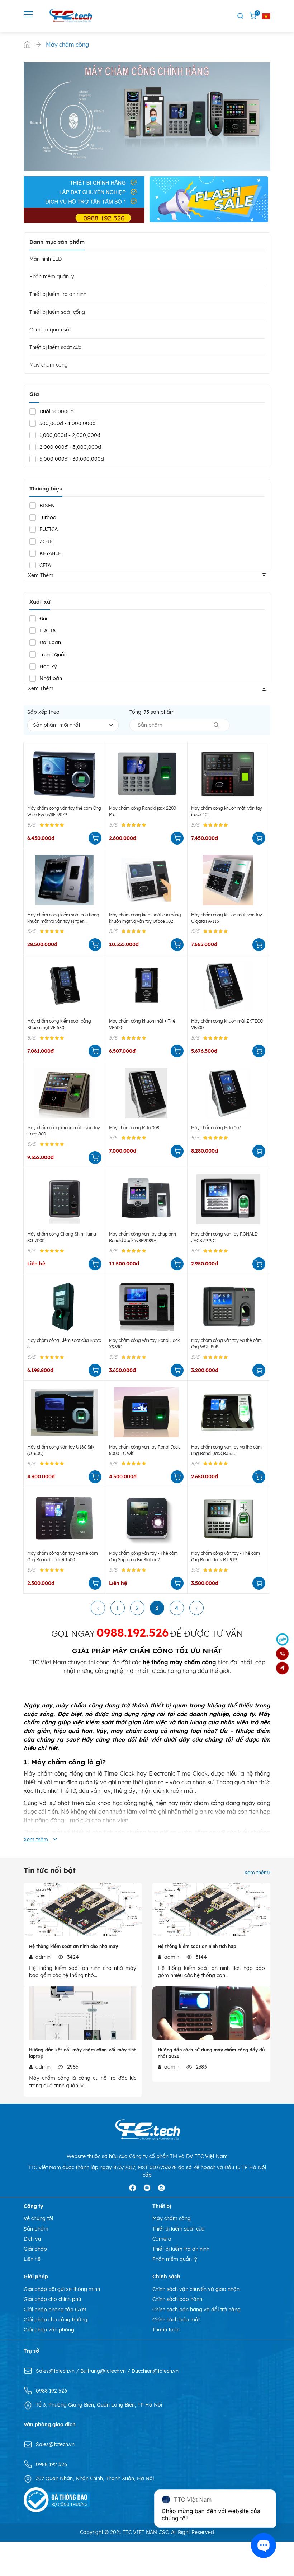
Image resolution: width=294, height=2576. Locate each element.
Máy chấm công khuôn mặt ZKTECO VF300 (227, 1024)
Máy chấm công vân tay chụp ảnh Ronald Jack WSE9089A (143, 1237)
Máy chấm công (49, 365)
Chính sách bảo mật (176, 2320)
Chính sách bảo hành (177, 2299)
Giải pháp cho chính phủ (52, 2299)
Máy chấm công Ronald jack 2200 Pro (143, 811)
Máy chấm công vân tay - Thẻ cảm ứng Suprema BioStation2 (143, 1556)
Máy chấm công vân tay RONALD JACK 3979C (224, 1237)
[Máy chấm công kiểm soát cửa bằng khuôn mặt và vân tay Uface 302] (146, 880)
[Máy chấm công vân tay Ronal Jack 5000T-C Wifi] (146, 1412)
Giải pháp (35, 2249)
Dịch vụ (32, 2239)
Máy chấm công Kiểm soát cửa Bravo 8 (64, 1343)
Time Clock (120, 1773)
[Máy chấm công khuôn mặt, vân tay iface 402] (228, 774)
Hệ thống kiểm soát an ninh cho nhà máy (73, 1946)
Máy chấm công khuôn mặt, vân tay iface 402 (227, 811)
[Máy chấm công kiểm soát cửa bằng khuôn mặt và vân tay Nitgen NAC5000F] (64, 880)
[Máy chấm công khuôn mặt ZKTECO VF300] (228, 987)
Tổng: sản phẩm (152, 712)
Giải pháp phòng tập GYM (55, 2310)
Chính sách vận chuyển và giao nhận (196, 2289)
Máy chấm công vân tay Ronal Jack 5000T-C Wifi (144, 1450)
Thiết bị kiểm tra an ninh (58, 294)
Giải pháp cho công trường (56, 2320)
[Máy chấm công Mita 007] (228, 1093)
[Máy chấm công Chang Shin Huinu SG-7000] (64, 1199)
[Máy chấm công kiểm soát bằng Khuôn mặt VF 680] (64, 987)
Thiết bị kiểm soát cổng (57, 312)
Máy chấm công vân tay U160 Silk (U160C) (61, 1450)
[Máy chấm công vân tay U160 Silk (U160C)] (64, 1412)
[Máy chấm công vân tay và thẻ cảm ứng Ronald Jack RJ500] (64, 1519)
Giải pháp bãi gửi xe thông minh (62, 2289)
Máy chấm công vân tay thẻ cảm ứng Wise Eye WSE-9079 (64, 811)
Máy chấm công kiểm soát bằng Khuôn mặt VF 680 (59, 1024)
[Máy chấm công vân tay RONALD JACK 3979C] (228, 1199)
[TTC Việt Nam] (72, 15)
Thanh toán (166, 2330)
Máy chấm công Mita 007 (216, 1128)
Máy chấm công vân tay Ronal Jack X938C (144, 1343)
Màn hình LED (46, 259)
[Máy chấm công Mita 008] (146, 1093)
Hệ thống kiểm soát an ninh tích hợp (197, 1946)
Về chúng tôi (38, 2218)
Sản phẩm (36, 2229)
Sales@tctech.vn (56, 2371)
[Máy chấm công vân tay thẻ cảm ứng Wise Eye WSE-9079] (64, 774)
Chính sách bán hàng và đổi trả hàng (196, 2310)
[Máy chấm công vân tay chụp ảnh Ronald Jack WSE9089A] (146, 1199)
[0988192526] (282, 1654)
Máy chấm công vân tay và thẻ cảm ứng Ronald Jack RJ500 (63, 1556)
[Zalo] (282, 1639)
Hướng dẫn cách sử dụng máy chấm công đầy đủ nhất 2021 (211, 2053)
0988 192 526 (51, 2391)
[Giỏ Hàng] (253, 16)
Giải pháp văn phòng (49, 2330)
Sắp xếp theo (43, 712)
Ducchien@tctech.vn (155, 2371)
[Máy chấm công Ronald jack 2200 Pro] (146, 774)
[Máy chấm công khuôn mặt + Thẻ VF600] (146, 987)
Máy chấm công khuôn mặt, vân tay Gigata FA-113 (227, 918)
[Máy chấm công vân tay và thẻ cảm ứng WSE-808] (228, 1306)
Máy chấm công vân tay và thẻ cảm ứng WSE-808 (226, 1343)
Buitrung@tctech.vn (104, 2371)
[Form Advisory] (282, 1668)
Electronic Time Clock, (179, 1773)
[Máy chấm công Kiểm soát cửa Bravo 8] (64, 1306)
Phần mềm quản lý (52, 276)
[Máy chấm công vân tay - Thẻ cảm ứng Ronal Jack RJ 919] (228, 1519)
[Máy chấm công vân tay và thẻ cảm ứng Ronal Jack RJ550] (228, 1412)
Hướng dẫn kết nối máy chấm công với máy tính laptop (83, 2053)
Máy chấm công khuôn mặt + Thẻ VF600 (142, 1024)
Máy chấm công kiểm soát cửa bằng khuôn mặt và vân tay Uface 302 (145, 918)
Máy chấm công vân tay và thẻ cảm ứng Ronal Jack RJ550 (226, 1450)
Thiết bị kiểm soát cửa (56, 347)
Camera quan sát (50, 330)
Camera (162, 2239)
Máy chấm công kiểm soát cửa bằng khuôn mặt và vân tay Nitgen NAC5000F (63, 918)
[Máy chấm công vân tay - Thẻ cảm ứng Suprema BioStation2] (146, 1519)
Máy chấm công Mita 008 (134, 1128)
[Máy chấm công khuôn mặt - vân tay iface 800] (64, 1093)
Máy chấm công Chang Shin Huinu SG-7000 (62, 1237)
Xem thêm (256, 1873)
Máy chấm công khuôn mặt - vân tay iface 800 (64, 1131)
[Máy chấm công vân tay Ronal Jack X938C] (146, 1306)
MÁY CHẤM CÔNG (143, 1651)
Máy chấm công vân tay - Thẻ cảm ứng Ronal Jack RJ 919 (226, 1556)
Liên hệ (32, 2259)
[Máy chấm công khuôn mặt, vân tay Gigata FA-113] (228, 880)
